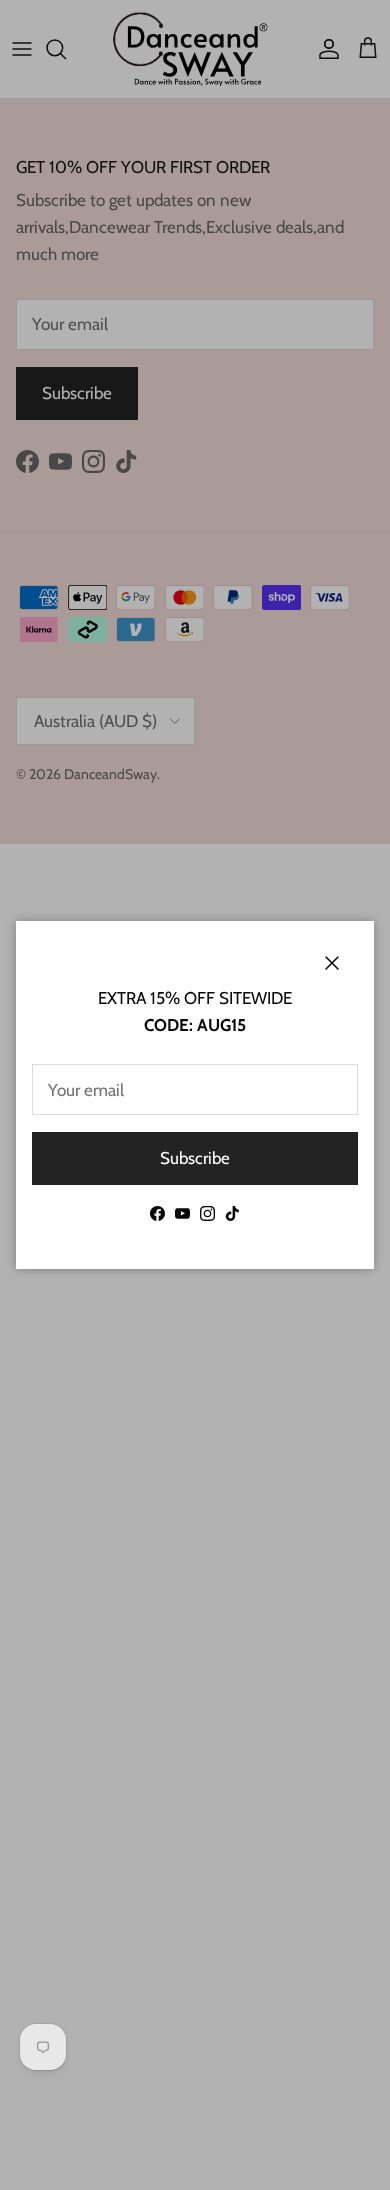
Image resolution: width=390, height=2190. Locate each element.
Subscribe (195, 1158)
